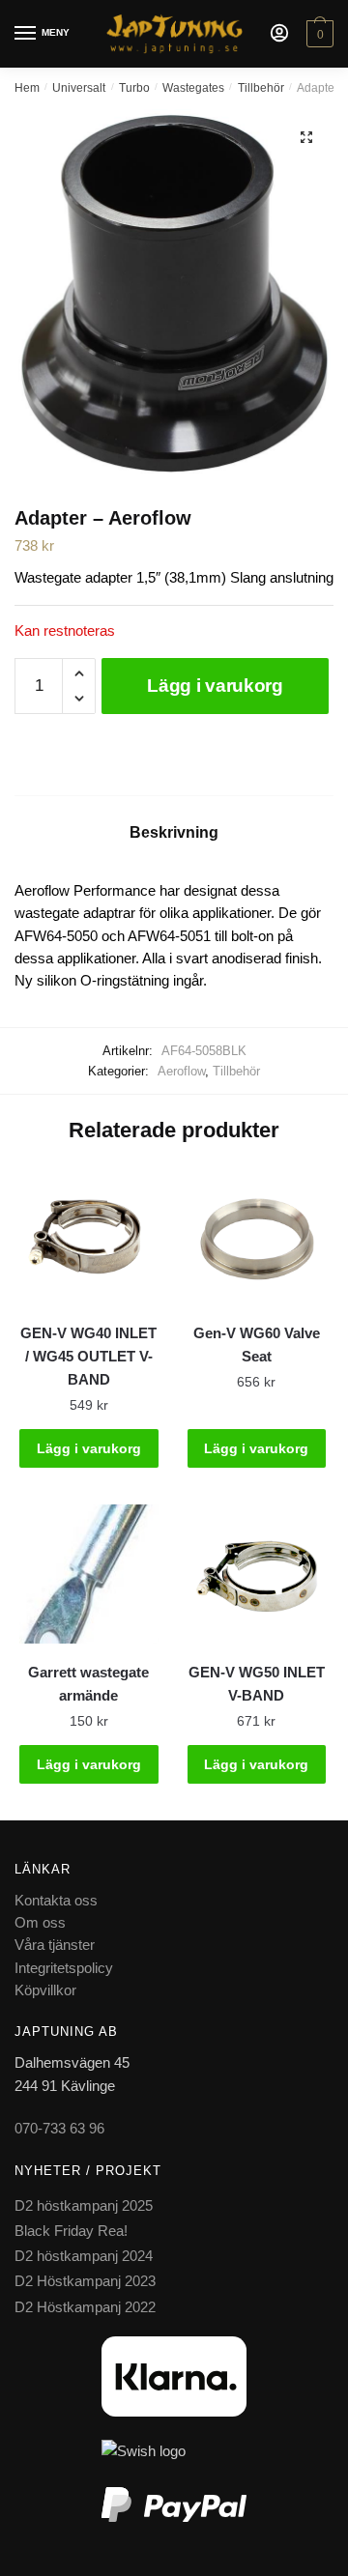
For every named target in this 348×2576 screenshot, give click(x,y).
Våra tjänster (55, 1945)
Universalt (79, 88)
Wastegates (193, 88)
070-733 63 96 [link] (59, 2128)
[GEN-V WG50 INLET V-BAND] (257, 1574)
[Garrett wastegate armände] (89, 1574)
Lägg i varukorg (215, 686)
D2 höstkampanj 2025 (84, 2205)
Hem (27, 88)
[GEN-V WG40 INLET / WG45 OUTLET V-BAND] (89, 1235)
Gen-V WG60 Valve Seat (257, 1345)
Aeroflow (181, 1071)
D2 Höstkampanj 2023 (85, 2281)
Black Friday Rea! (71, 2231)
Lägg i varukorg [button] (89, 1448)
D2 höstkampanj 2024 (84, 2256)
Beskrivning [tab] (174, 832)
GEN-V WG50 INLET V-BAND (257, 1684)
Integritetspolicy (64, 1968)
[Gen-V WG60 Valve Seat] (257, 1235)
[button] (306, 137)
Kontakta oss (56, 1900)
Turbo (134, 88)
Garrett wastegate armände (88, 1684)
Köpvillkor (45, 1990)
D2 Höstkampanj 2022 (85, 2307)
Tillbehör (261, 88)
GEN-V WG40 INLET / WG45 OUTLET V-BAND (88, 1357)
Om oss (40, 1922)
